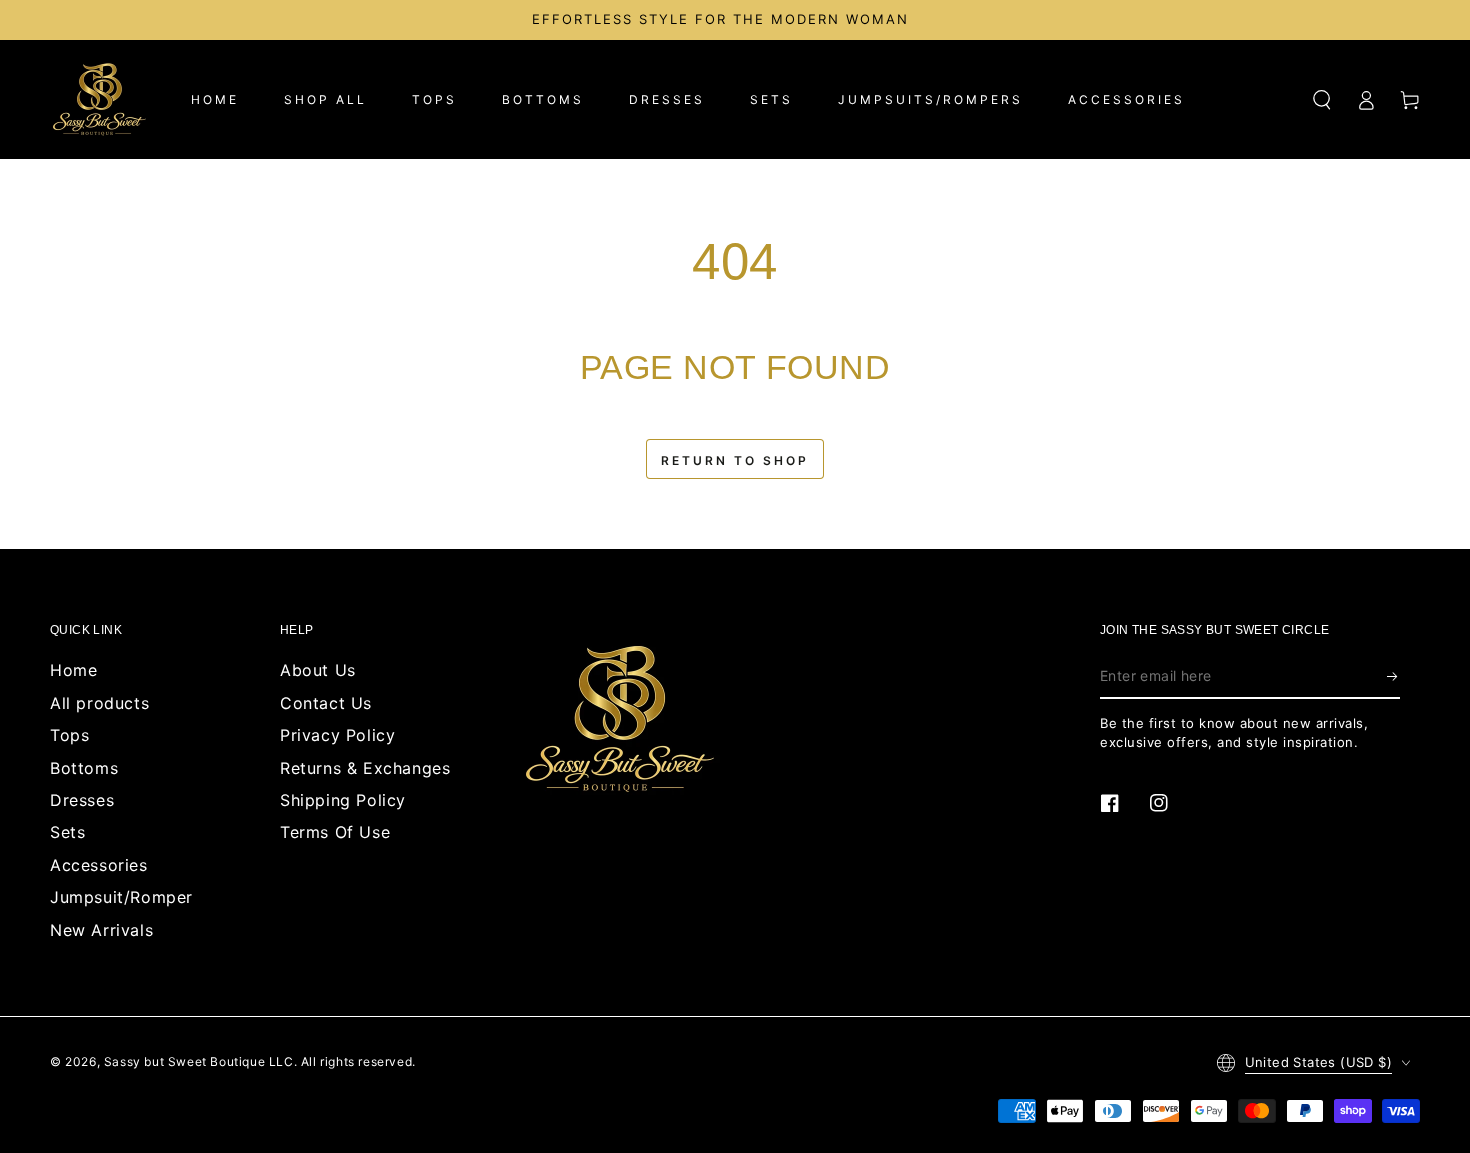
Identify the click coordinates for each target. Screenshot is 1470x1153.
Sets (67, 832)
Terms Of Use (335, 832)
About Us (318, 670)
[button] (1322, 100)
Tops (69, 735)
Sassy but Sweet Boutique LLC (199, 1061)
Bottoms (84, 768)
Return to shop (735, 460)
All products (99, 703)
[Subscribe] (1393, 676)
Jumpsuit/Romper (121, 897)
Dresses (82, 800)
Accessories (99, 865)
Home (73, 670)
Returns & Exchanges (365, 768)
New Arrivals (101, 930)
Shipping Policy (343, 800)
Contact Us (326, 703)
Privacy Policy (337, 735)
